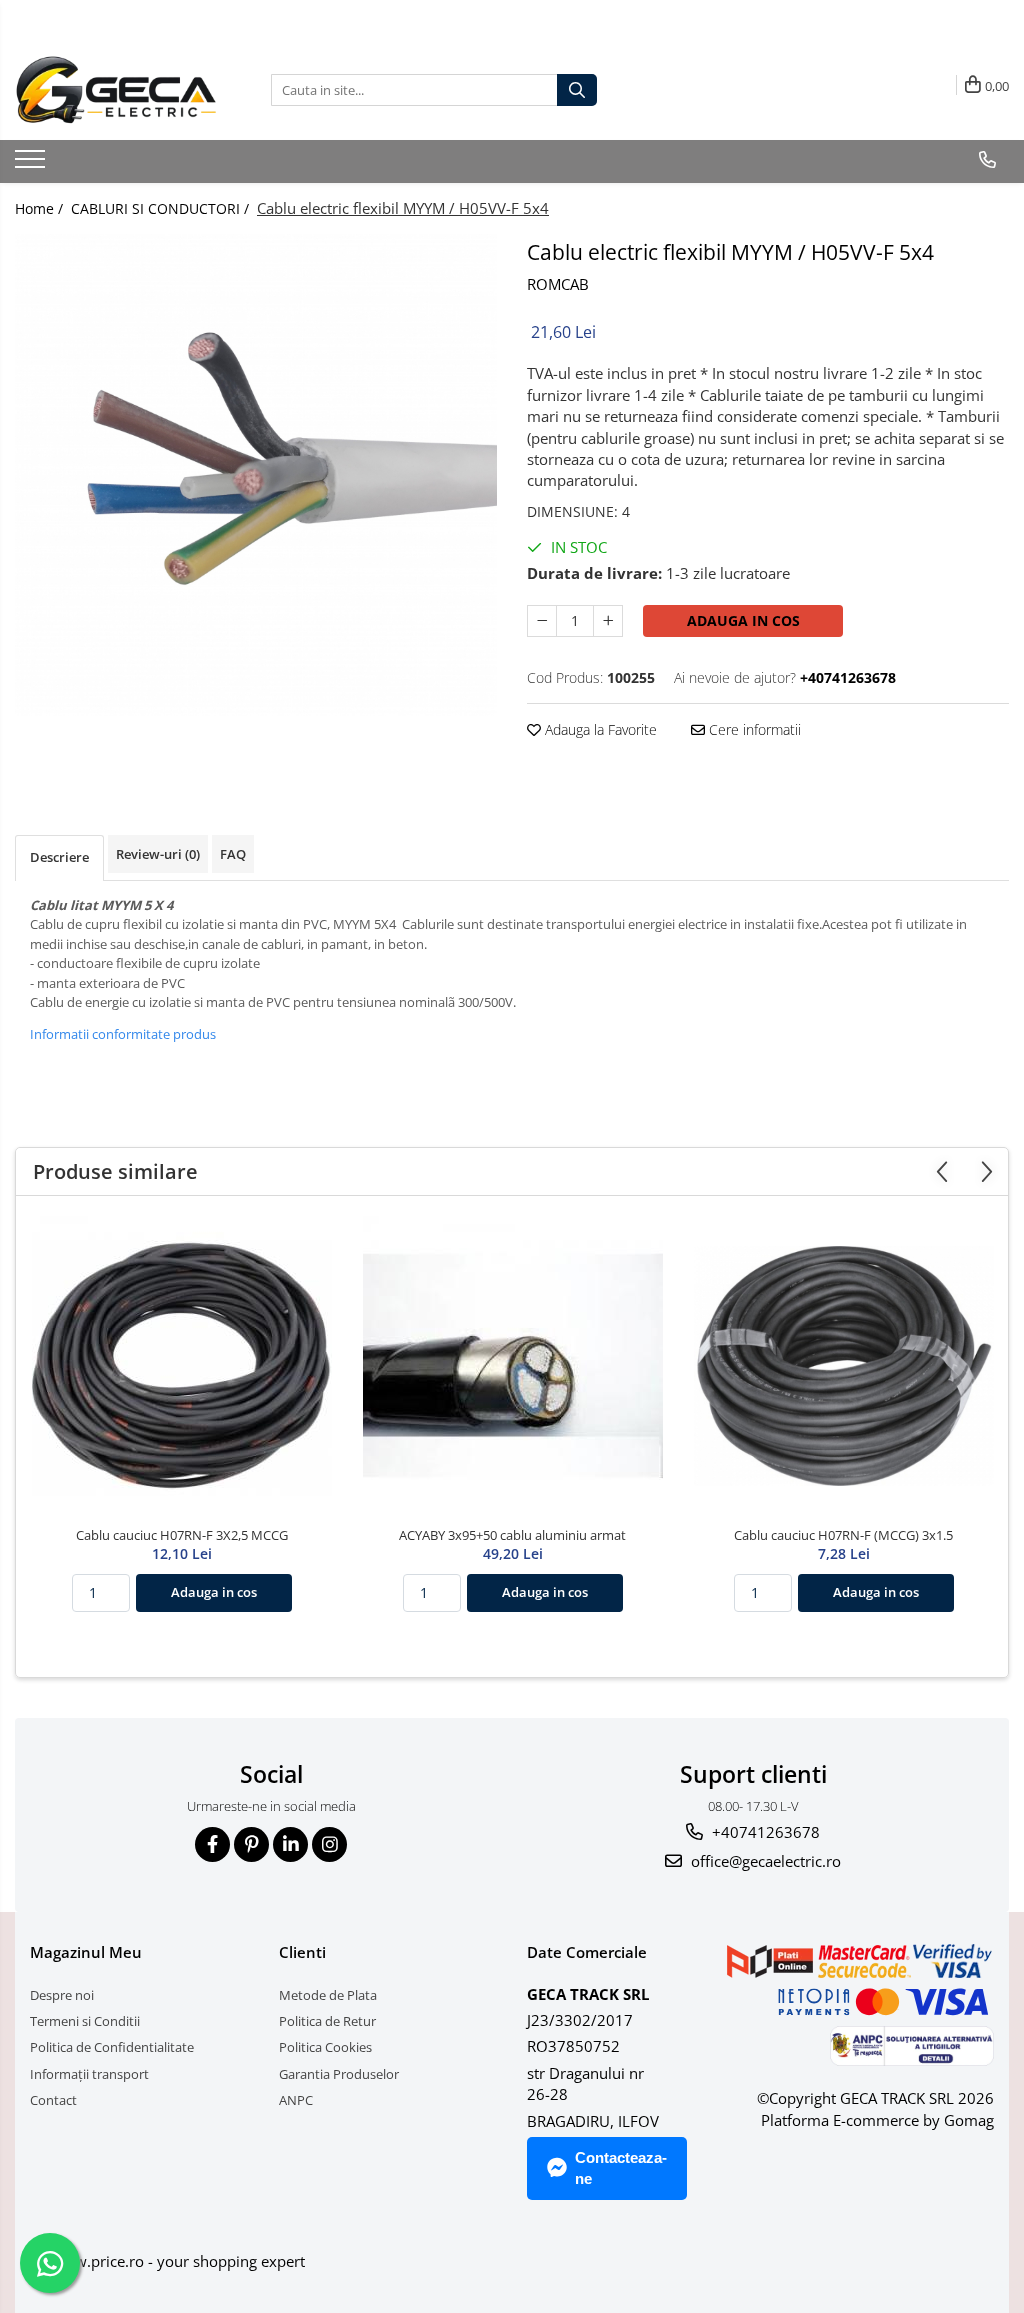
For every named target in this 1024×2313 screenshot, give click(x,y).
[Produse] (32, 165)
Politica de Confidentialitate (112, 2047)
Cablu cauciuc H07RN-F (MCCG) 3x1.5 (843, 1535)
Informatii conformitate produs (123, 1034)
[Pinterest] (251, 1844)
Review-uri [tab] (158, 854)
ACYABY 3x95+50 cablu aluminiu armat (512, 1535)
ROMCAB (558, 284)
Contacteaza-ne (621, 2168)
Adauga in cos (743, 620)
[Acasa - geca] (128, 90)
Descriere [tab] (59, 857)
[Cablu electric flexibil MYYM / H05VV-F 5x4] (256, 475)
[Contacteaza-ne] (987, 160)
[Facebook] (212, 1844)
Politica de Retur (327, 2021)
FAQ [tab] (233, 854)
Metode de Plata (328, 1995)
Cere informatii (753, 729)
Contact (53, 2100)
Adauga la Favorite (599, 729)
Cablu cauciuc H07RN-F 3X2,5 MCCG (182, 1535)
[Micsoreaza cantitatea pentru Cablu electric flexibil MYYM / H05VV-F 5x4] (542, 621)
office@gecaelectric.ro (764, 1861)
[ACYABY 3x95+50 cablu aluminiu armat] (513, 1366)
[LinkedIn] (290, 1844)
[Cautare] (577, 90)
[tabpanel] (256, 475)
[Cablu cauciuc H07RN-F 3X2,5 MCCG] (182, 1366)
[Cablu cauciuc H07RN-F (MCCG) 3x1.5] (844, 1366)
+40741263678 (764, 1832)
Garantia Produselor (339, 2074)
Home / (41, 208)
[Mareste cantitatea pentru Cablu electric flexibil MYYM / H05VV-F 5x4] (608, 621)
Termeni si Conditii (85, 2021)
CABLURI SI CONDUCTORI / (162, 208)
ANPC (296, 2100)
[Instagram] (329, 1844)
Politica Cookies (325, 2047)
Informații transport (89, 2074)
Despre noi (62, 1995)
